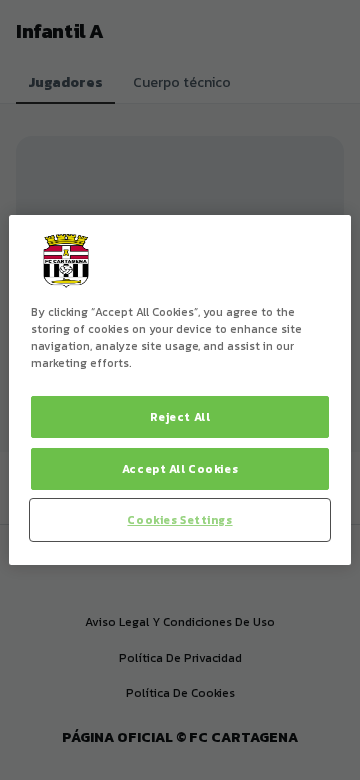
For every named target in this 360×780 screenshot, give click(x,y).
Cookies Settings (179, 519)
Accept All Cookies (180, 468)
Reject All (180, 416)
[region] (180, 390)
